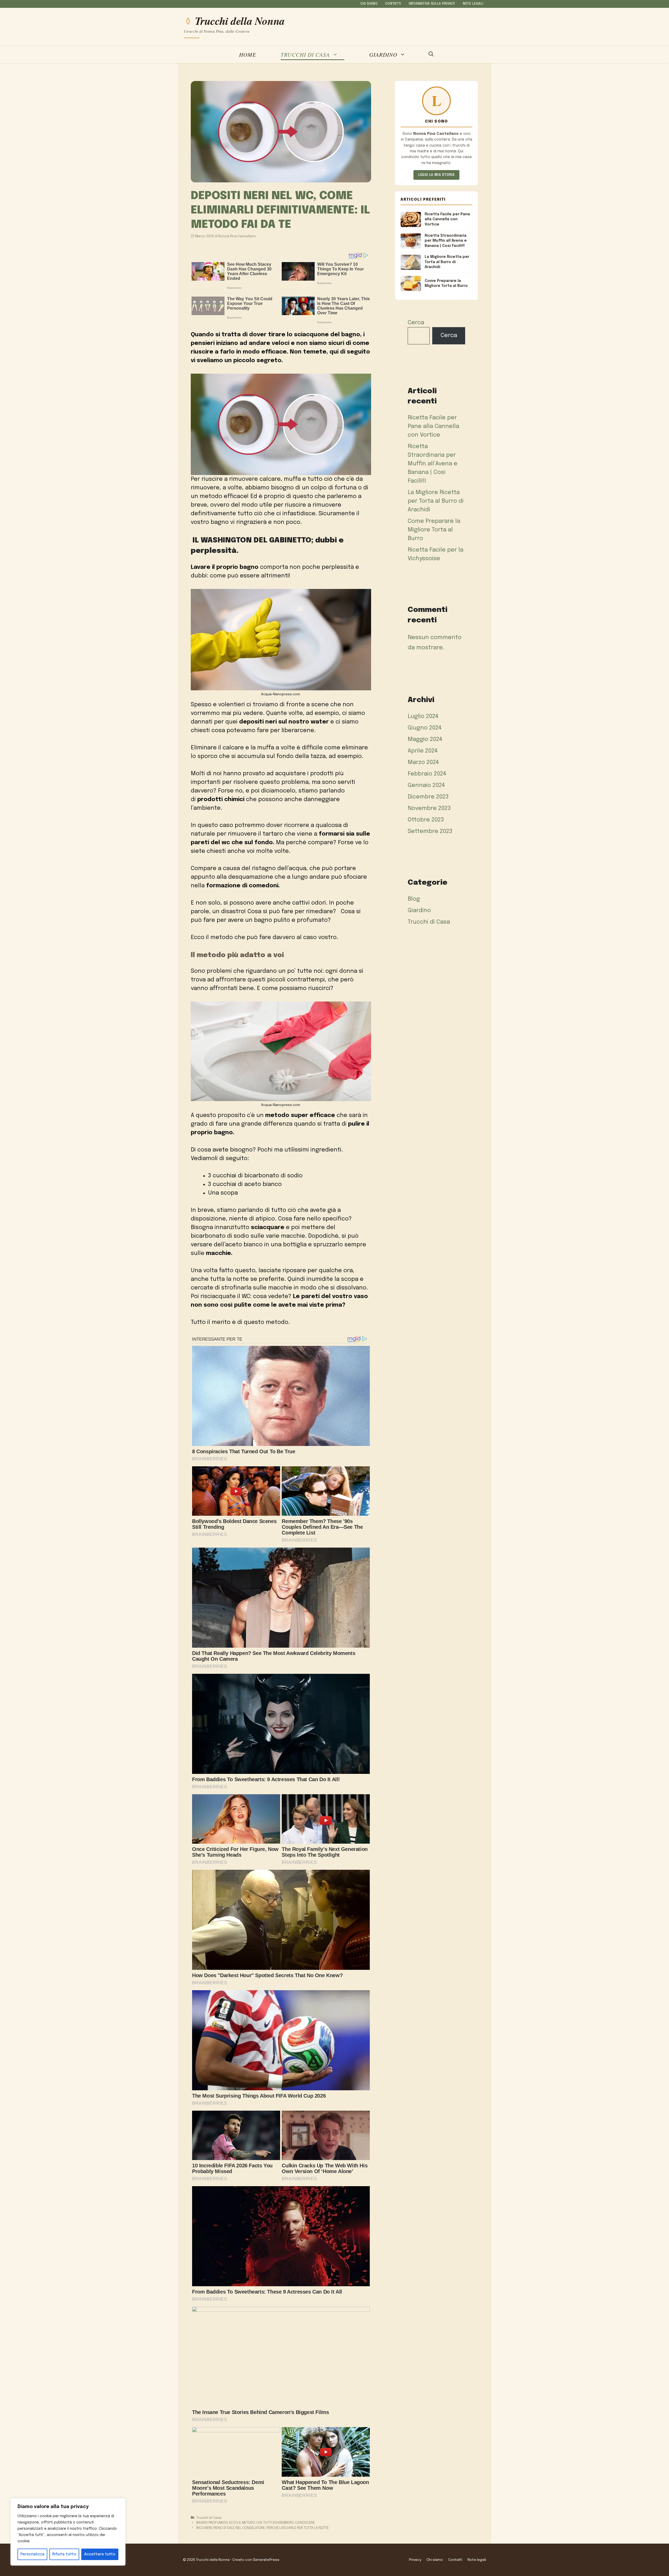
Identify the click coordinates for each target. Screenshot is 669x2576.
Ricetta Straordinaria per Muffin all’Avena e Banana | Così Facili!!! (432, 464)
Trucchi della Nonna (240, 21)
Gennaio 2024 (426, 785)
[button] (431, 55)
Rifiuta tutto (64, 2554)
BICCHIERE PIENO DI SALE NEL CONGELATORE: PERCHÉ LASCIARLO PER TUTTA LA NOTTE (263, 2528)
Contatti (393, 4)
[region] (68, 2532)
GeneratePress (266, 2560)
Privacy (415, 2560)
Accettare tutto (100, 2554)
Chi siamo (369, 4)
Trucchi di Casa (305, 54)
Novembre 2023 (429, 808)
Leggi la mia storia (436, 175)
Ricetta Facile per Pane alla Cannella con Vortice (433, 426)
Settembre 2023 (430, 831)
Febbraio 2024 (427, 774)
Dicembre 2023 (428, 797)
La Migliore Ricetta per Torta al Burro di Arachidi (436, 501)
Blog (414, 899)
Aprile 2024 (423, 751)
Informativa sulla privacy (432, 4)
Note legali (473, 4)
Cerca (416, 323)
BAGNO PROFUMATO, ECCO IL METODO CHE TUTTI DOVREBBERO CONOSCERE (256, 2523)
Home (248, 54)
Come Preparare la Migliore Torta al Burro (434, 530)
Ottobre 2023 (426, 820)
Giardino (383, 54)
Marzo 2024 (423, 762)
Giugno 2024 (425, 728)
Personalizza (32, 2554)
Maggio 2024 (425, 739)
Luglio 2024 (423, 716)
